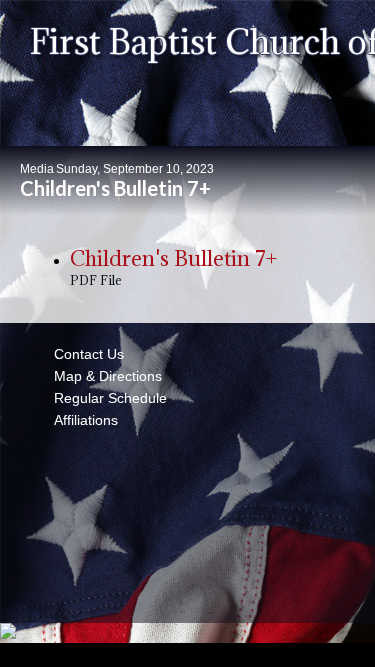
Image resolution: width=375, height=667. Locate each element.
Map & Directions (104, 376)
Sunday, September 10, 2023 (135, 169)
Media (37, 169)
